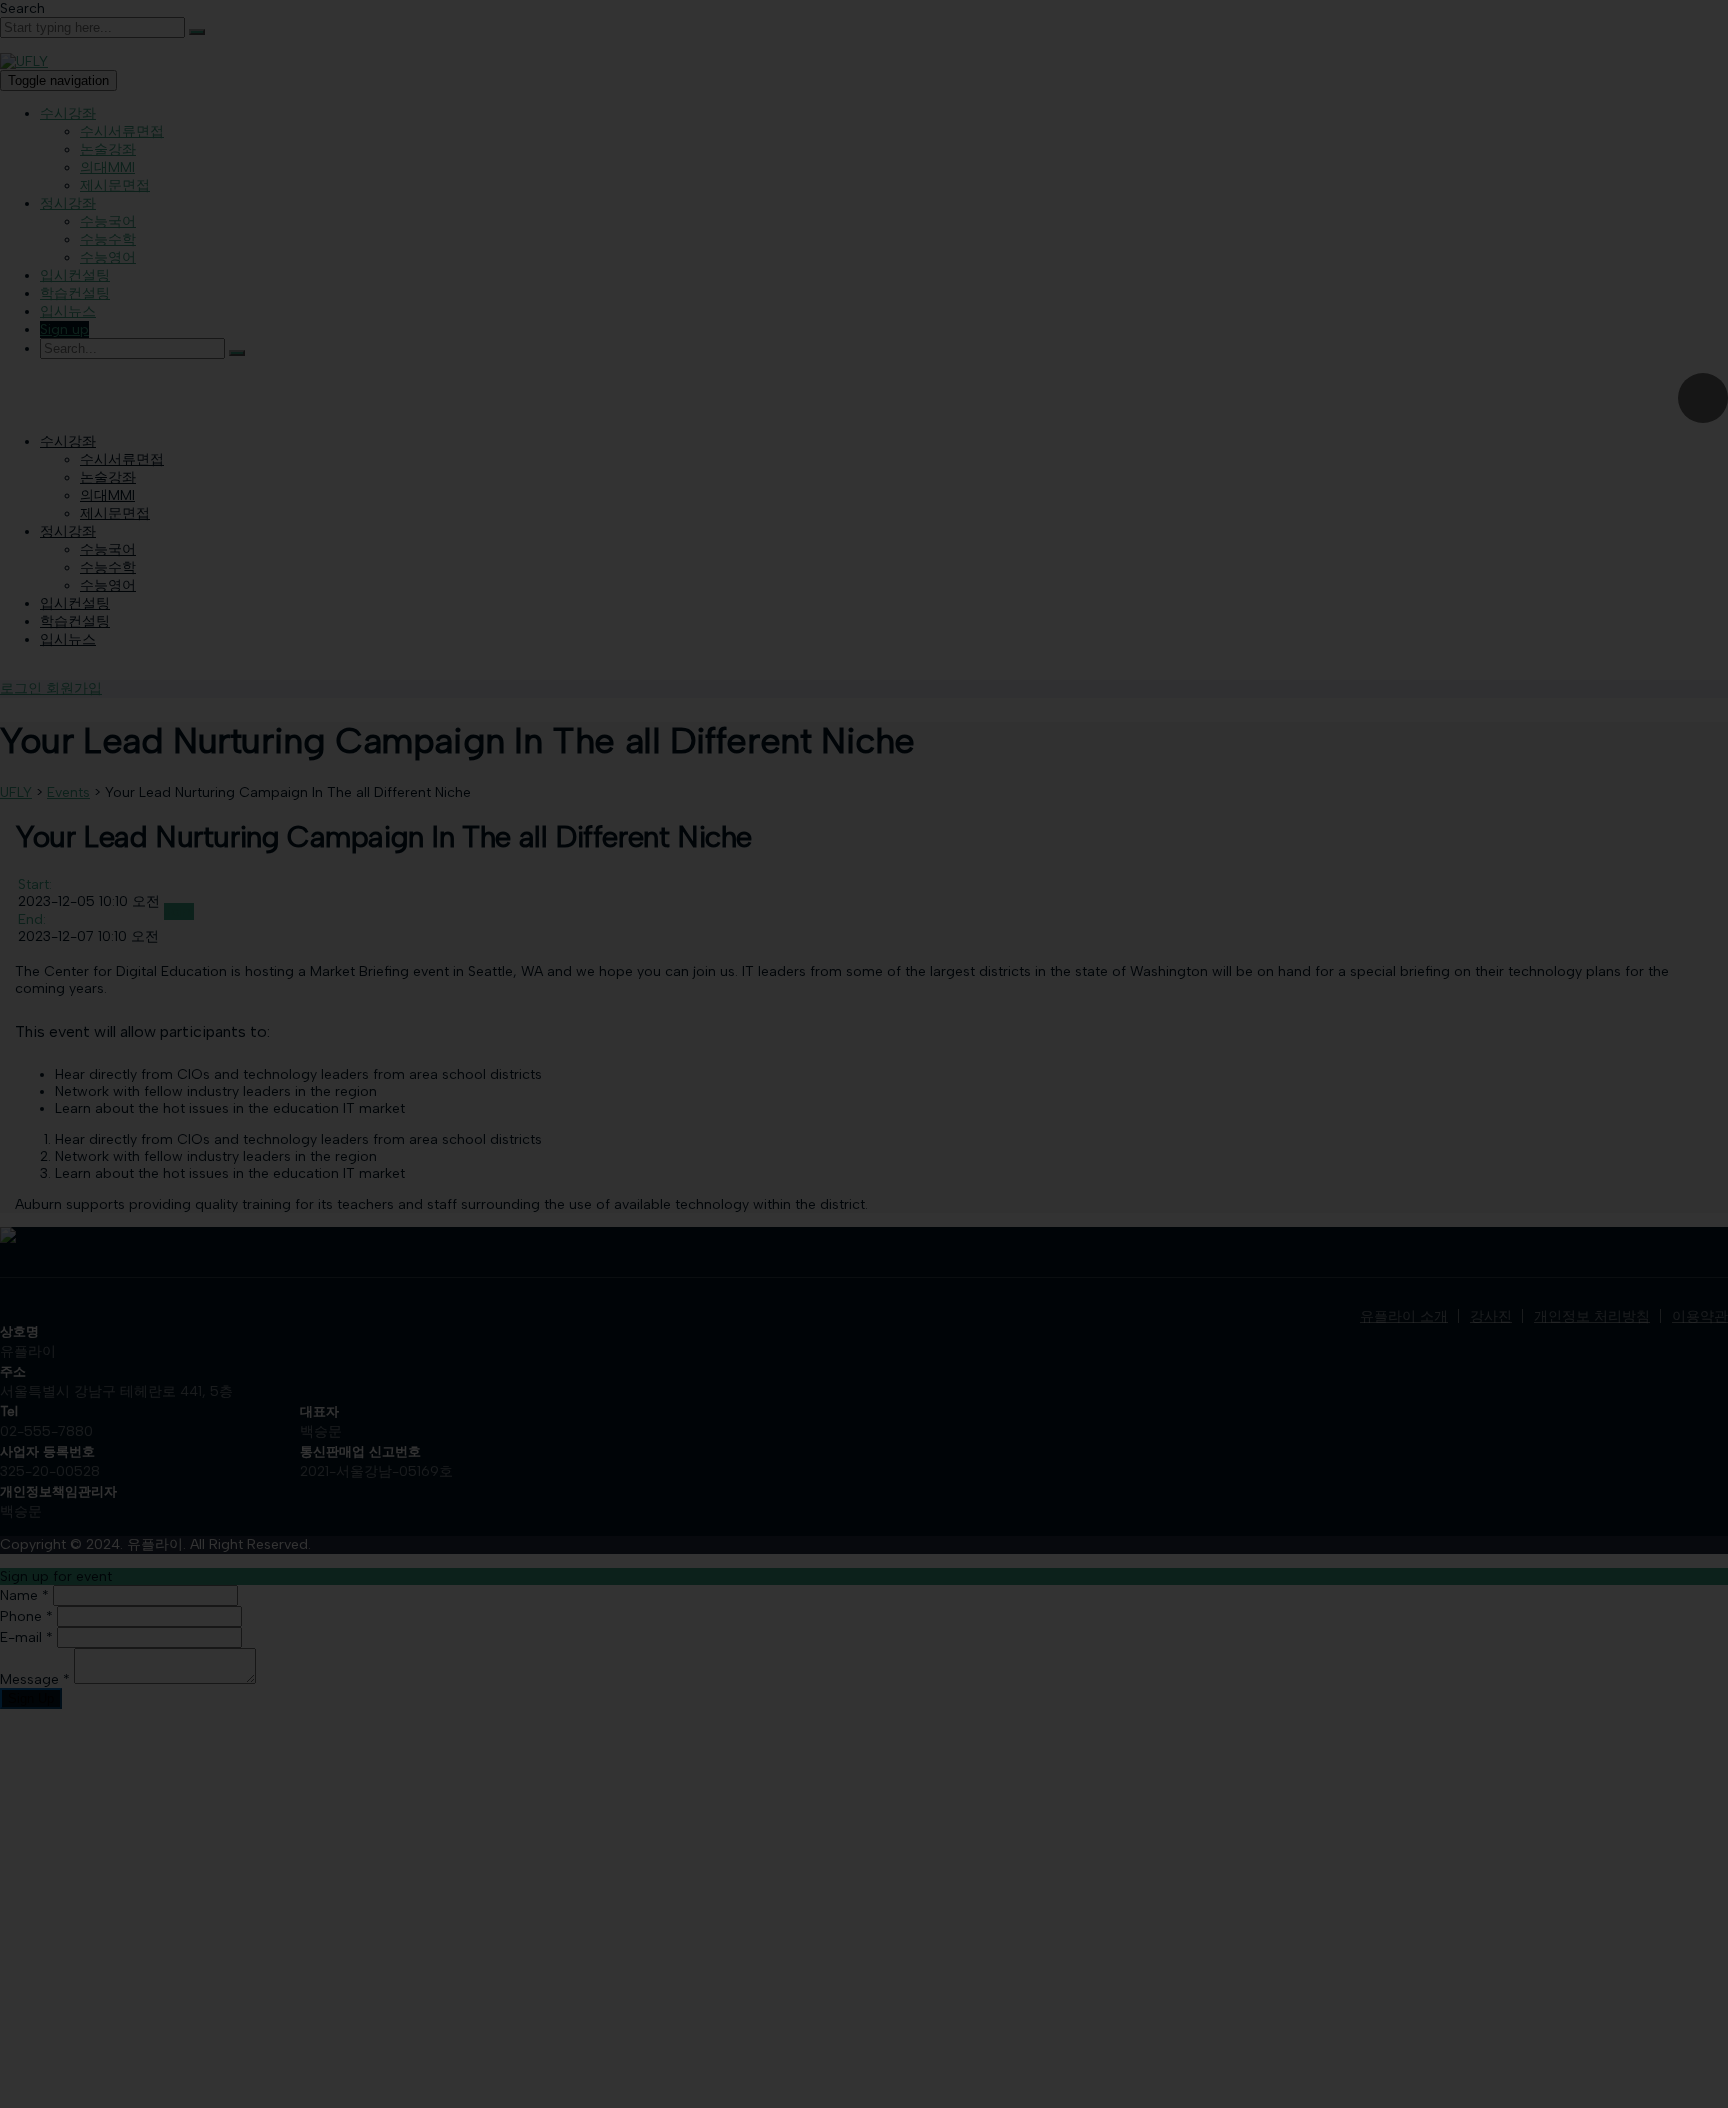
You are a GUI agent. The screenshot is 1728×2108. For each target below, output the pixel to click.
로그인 (23, 688)
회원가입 (74, 688)
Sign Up (115, 2082)
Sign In (163, 2082)
